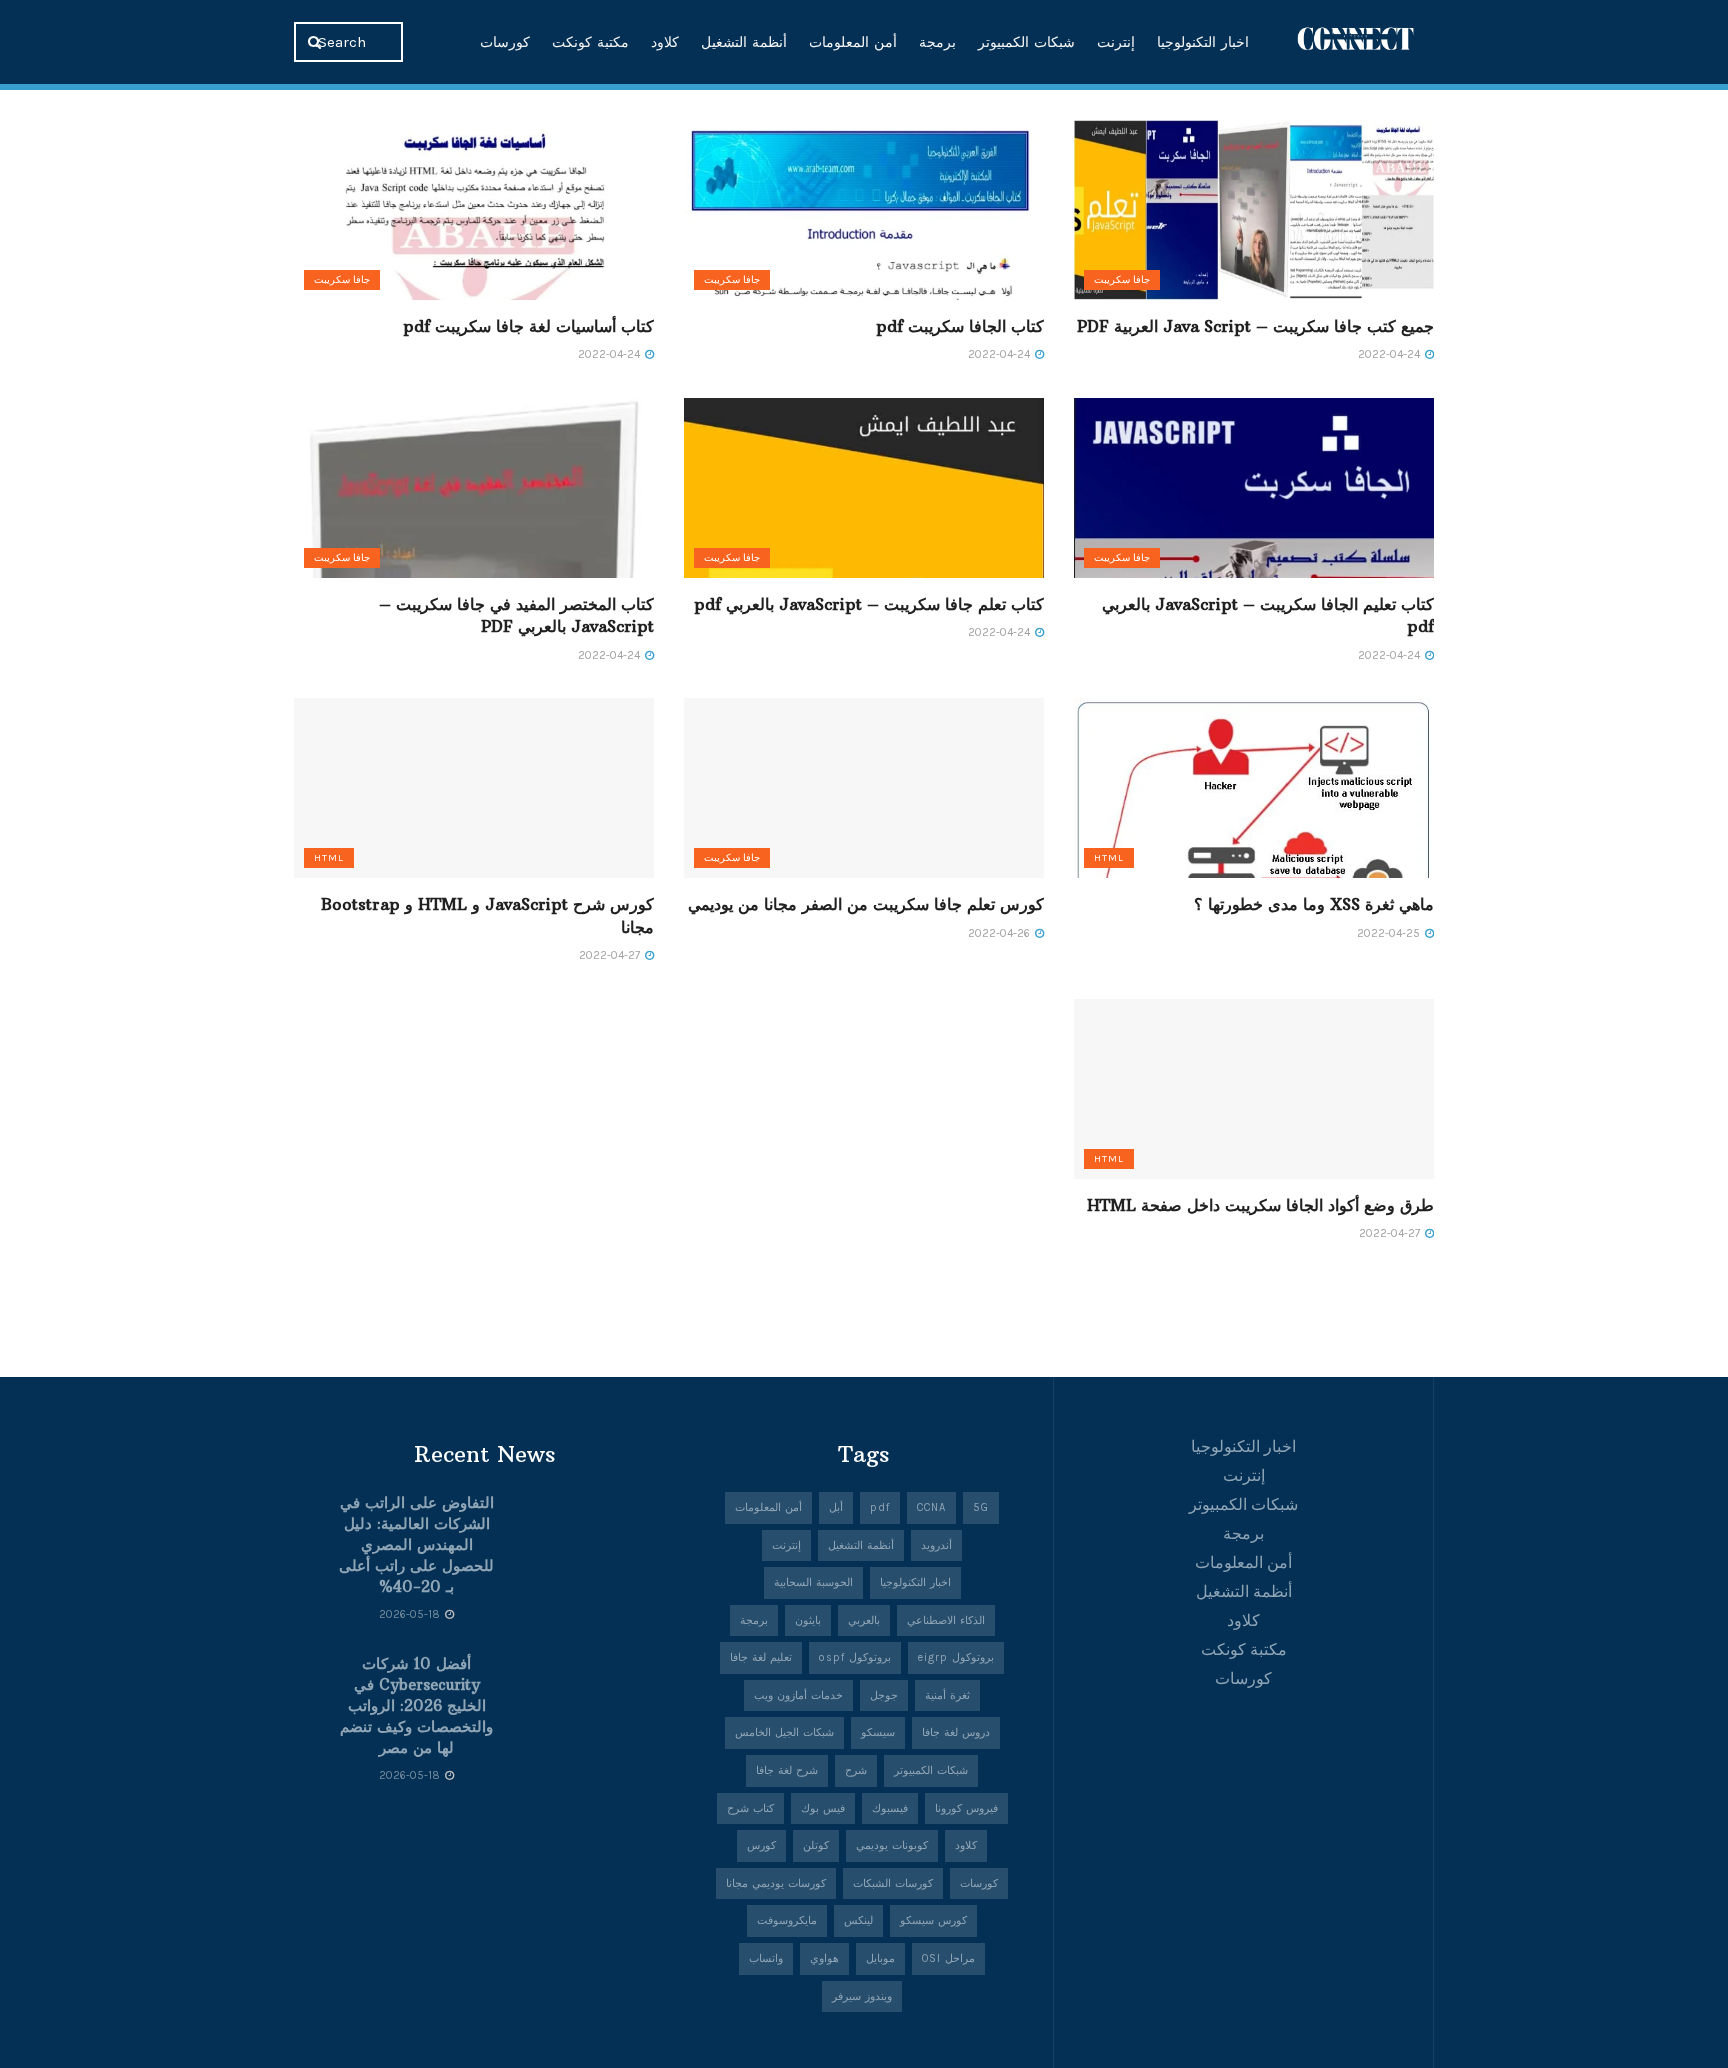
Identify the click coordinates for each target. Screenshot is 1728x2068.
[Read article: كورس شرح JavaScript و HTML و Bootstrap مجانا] (474, 788)
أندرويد (936, 1545)
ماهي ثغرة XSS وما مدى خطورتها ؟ (1314, 904)
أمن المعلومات (853, 42)
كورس (761, 1845)
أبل (836, 1507)
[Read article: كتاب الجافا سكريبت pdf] (864, 210)
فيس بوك (823, 1808)
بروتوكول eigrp (956, 1657)
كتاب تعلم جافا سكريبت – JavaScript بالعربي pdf (869, 604)
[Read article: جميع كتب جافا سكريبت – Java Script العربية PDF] (1254, 210)
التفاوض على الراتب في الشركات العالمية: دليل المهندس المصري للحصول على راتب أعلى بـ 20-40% (416, 1544)
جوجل (884, 1695)
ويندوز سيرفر (862, 1996)
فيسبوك (890, 1808)
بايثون (808, 1620)
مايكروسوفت (787, 1920)
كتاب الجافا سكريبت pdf (960, 326)
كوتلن (816, 1845)
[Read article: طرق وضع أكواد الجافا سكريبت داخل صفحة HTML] (1254, 1089)
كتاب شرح (750, 1808)
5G (981, 1507)
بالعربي (864, 1620)
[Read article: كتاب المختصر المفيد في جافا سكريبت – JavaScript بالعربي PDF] (474, 488)
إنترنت (1116, 42)
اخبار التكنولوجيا (1203, 42)
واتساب (766, 1958)
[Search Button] (316, 42)
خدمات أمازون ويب (798, 1695)
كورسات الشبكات (893, 1883)
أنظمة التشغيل (744, 42)
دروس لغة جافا (956, 1732)
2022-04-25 (1390, 933)
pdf (880, 1507)
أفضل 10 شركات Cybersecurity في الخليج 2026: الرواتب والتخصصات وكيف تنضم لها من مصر (416, 1705)
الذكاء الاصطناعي (946, 1620)
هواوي (824, 1958)
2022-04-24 (1390, 354)
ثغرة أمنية (947, 1695)
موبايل (880, 1958)
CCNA (931, 1507)
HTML (1109, 858)
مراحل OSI (948, 1958)
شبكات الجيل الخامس (784, 1732)
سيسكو (878, 1732)
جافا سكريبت (1122, 280)
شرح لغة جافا (787, 1770)
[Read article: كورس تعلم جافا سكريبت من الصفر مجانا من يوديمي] (864, 788)
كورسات (505, 42)
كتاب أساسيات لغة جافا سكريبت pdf (528, 326)
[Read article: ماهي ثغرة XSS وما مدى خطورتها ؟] (1254, 788)
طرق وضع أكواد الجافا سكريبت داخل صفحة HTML (1260, 1205)
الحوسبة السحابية (813, 1582)
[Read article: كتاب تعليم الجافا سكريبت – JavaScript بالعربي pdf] (1254, 488)
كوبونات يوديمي (892, 1845)
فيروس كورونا (966, 1808)
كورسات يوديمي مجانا (776, 1883)
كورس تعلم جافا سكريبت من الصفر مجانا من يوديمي (866, 904)
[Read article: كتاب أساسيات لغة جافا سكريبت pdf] (474, 210)
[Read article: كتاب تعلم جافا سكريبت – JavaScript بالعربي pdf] (864, 488)
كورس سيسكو (933, 1920)
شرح (856, 1770)
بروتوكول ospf (855, 1657)
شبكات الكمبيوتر (1026, 42)
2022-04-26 (1000, 933)
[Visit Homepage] (1356, 41)
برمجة (937, 42)
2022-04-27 (611, 955)
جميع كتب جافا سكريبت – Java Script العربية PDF (1255, 326)
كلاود (665, 42)
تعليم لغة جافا (761, 1657)
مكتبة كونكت (590, 42)
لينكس (858, 1920)
